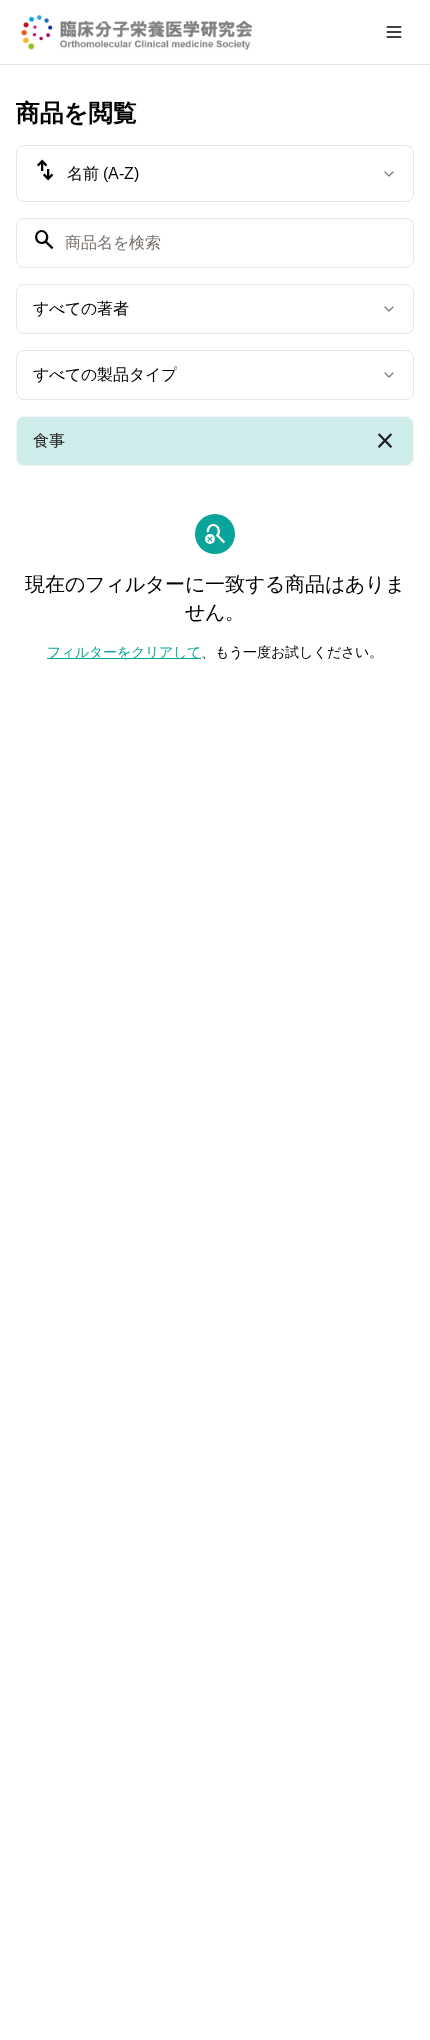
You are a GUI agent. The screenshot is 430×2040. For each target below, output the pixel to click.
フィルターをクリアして (124, 652)
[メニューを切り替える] (394, 32)
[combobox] (215, 173)
